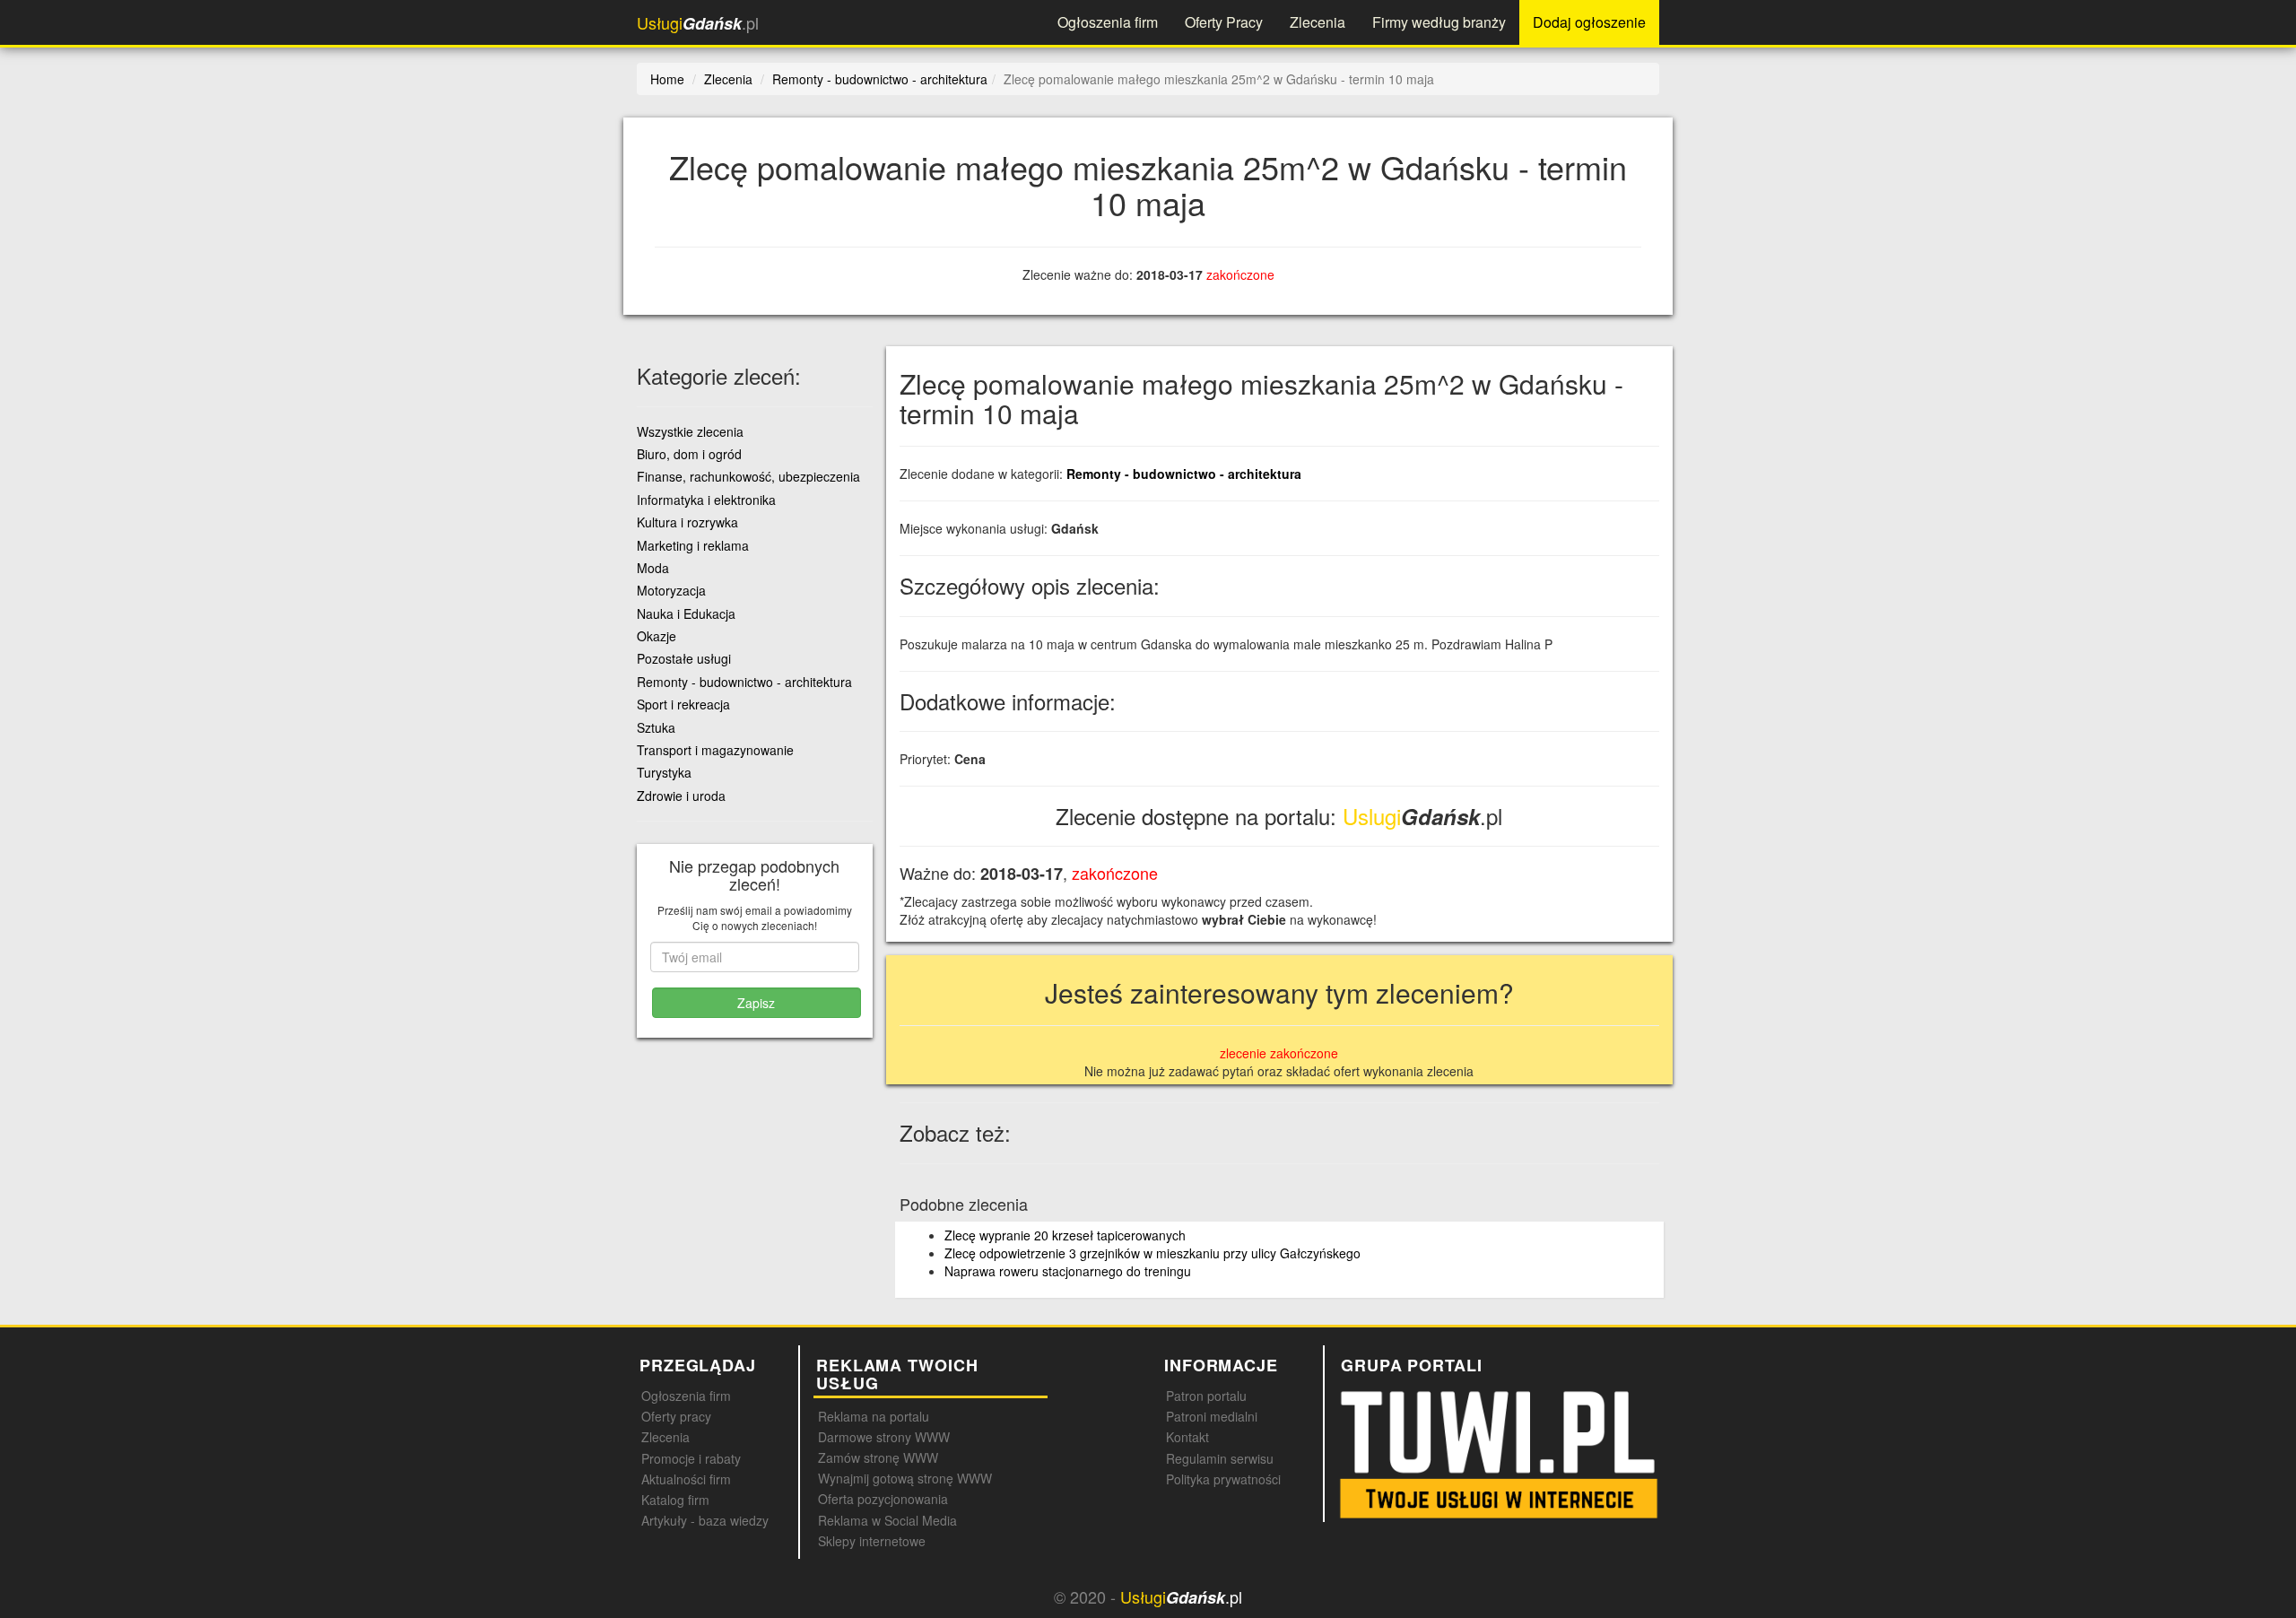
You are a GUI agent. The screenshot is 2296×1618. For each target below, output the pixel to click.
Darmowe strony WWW (884, 1437)
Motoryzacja (671, 590)
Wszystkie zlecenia (690, 431)
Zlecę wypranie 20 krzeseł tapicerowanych (1065, 1235)
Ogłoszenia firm (1108, 22)
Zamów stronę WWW (878, 1457)
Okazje (657, 636)
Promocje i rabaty (691, 1458)
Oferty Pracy (1224, 22)
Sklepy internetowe (872, 1541)
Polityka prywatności (1223, 1479)
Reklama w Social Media (887, 1520)
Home (667, 79)
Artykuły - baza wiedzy (705, 1520)
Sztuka (656, 727)
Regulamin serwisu (1220, 1458)
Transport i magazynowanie (715, 750)
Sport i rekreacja (683, 704)
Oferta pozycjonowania (883, 1499)
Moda (653, 568)
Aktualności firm (686, 1479)
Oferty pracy (676, 1416)
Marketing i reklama (693, 545)
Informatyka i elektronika (706, 500)
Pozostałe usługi (684, 658)
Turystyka (664, 772)
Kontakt (1187, 1437)
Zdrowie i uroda (681, 796)
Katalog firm (675, 1500)
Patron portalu (1206, 1396)
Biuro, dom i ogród (689, 454)
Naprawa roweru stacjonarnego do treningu (1068, 1271)
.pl (698, 23)
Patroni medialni (1212, 1416)
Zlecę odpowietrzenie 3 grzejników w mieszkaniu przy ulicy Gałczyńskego (1152, 1253)
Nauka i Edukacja (686, 613)
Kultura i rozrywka (687, 522)
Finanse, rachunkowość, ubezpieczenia (748, 476)
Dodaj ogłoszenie (1589, 22)
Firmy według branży (1439, 22)
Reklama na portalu (874, 1416)
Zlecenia (1318, 22)
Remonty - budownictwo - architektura (1184, 474)
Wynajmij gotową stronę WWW (905, 1478)
